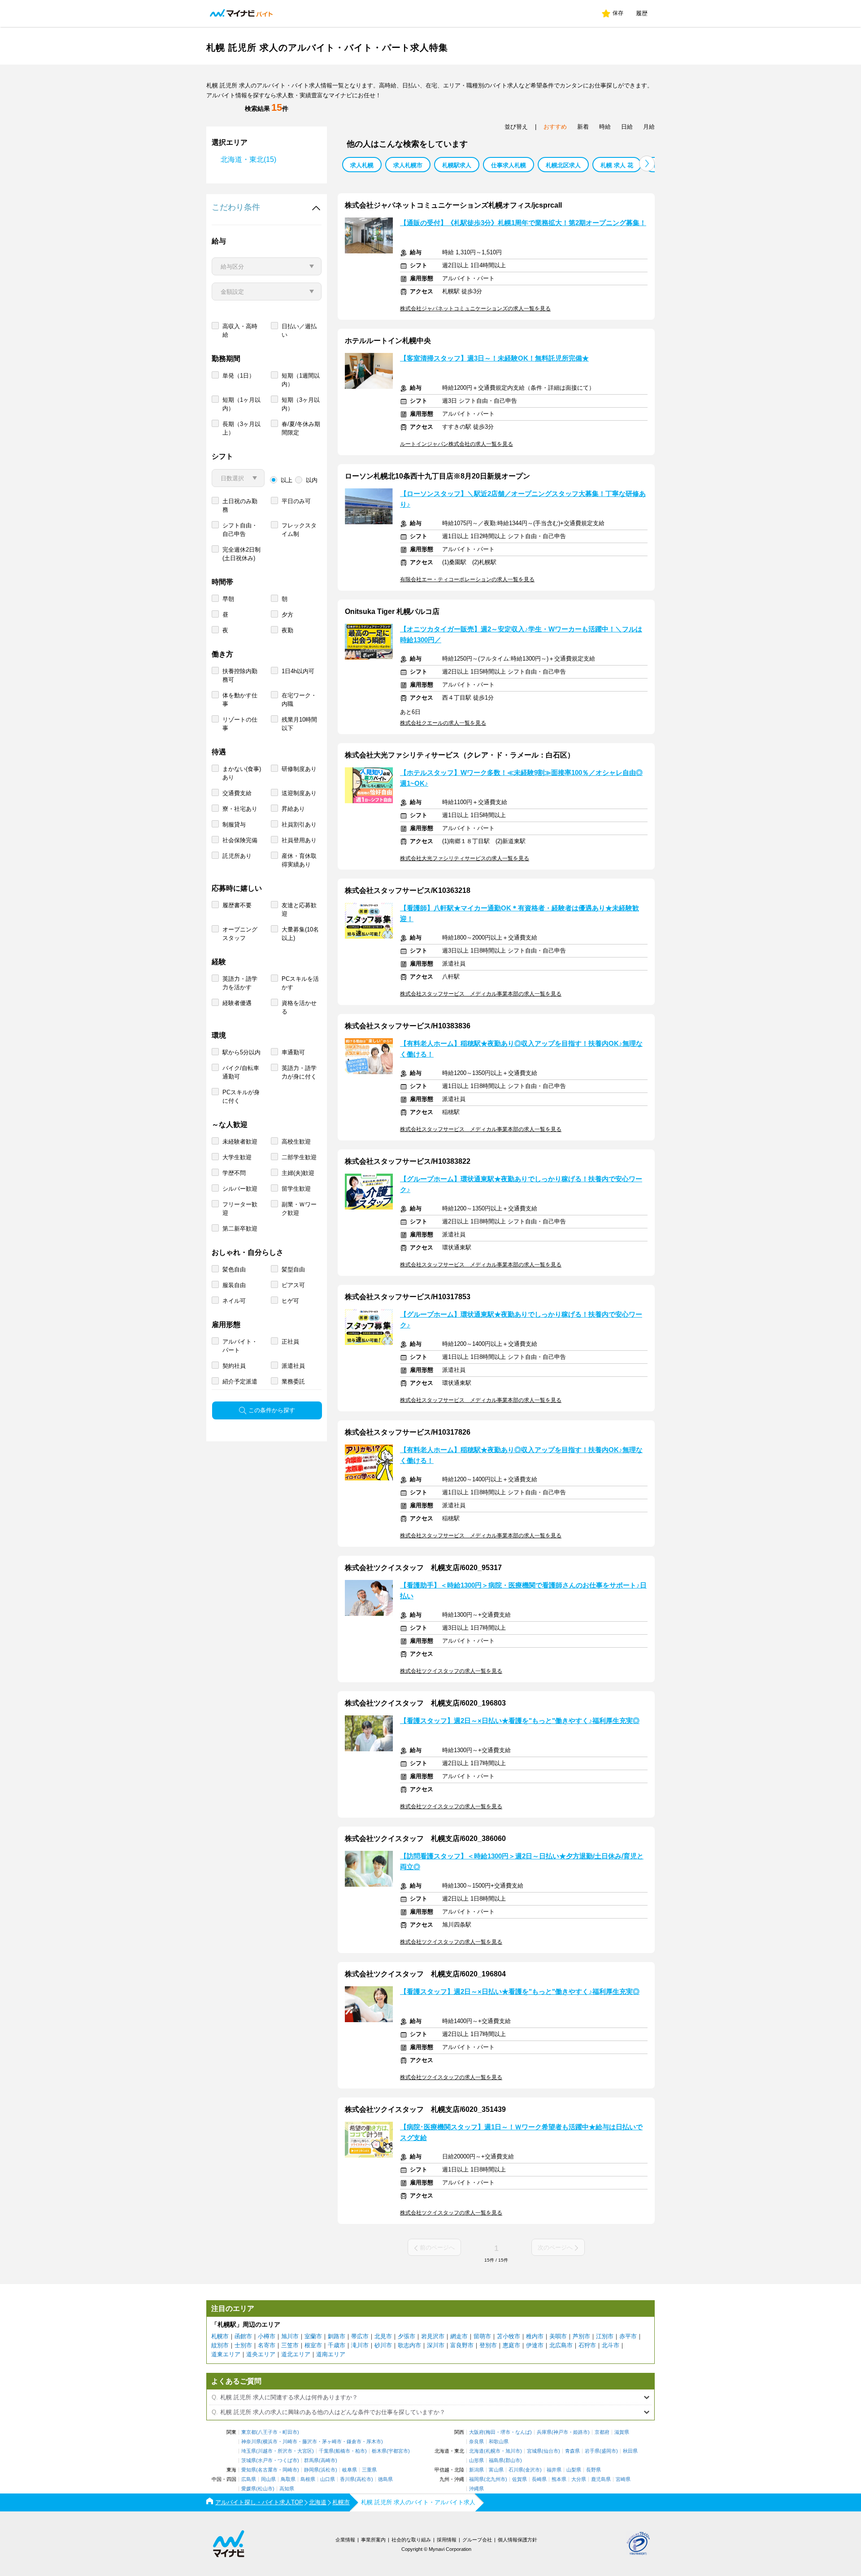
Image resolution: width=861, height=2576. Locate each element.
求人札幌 (362, 165)
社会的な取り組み (411, 2540)
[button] (647, 163)
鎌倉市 (354, 2442)
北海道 (476, 2451)
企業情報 (345, 2540)
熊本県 (559, 2479)
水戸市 (265, 2461)
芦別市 (581, 2336)
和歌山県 (499, 2442)
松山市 (265, 2489)
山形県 (476, 2461)
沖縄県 (476, 2489)
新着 (583, 127)
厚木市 (374, 2442)
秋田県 (630, 2451)
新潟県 (476, 2470)
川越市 (265, 2451)
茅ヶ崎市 (332, 2442)
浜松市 (328, 2470)
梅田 (491, 2432)
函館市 (243, 2336)
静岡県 (311, 2470)
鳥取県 (288, 2479)
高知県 (287, 2489)
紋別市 (220, 2345)
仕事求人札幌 (509, 165)
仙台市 (551, 2451)
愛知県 (249, 2470)
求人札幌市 (408, 165)
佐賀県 (520, 2479)
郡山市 (513, 2461)
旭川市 (290, 2336)
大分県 (579, 2479)
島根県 (308, 2479)
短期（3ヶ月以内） (301, 404)
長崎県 (539, 2479)
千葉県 (326, 2451)
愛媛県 (249, 2489)
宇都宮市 (398, 2451)
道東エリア (226, 2354)
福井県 (554, 2470)
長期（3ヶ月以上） (241, 428)
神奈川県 (251, 2442)
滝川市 (360, 2345)
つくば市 (287, 2461)
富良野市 (462, 2345)
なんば (523, 2432)
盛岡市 (609, 2451)
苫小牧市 (509, 2336)
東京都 (249, 2432)
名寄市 (267, 2345)
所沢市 (285, 2451)
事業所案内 (373, 2540)
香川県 (347, 2479)
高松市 (364, 2479)
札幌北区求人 (563, 165)
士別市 (243, 2345)
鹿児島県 (601, 2479)
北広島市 (561, 2345)
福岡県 (476, 2479)
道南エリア (331, 2354)
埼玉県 (249, 2451)
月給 (649, 127)
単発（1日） (239, 376)
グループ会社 (477, 2540)
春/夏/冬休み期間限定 (301, 428)
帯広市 (360, 2336)
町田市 (290, 2432)
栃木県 (379, 2451)
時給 (605, 127)
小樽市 (267, 2336)
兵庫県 (544, 2432)
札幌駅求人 (457, 165)
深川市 (436, 2345)
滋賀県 (622, 2432)
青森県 (572, 2451)
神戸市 (561, 2432)
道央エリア (261, 2354)
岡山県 (268, 2479)
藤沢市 (310, 2442)
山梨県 (574, 2470)
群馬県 (311, 2461)
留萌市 (482, 2336)
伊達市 (535, 2345)
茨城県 (249, 2461)
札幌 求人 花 (617, 165)
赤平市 (628, 2336)
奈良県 (476, 2442)
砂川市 (383, 2345)
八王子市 (268, 2432)
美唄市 (558, 2336)
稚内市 (535, 2336)
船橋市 (343, 2451)
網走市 (459, 2336)
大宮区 (305, 2451)
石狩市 (587, 2345)
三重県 (369, 2470)
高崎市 (328, 2461)
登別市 (488, 2345)
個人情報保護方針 (517, 2540)
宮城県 (534, 2451)
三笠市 (290, 2345)
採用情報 (447, 2540)
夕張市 (407, 2336)
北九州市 (496, 2479)
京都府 (602, 2432)
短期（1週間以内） (301, 380)
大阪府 (476, 2432)
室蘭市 (313, 2336)
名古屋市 (268, 2470)
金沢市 (533, 2470)
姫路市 (581, 2432)
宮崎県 (623, 2479)
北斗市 (611, 2345)
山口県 (328, 2479)
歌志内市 (409, 2345)
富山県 (496, 2470)
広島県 (249, 2479)
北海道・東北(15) (248, 159)
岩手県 (592, 2451)
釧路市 (337, 2336)
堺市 (505, 2432)
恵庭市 (511, 2345)
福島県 (496, 2461)
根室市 (313, 2345)
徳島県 (385, 2479)
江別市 (605, 2336)
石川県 (516, 2470)
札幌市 (220, 2336)
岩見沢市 (433, 2336)
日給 (627, 127)
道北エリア (296, 2354)
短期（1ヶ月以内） (241, 404)
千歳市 (337, 2345)
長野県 (594, 2470)
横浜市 (270, 2442)
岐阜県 (350, 2470)
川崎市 (290, 2442)
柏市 (360, 2451)
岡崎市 (290, 2470)
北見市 (383, 2336)
